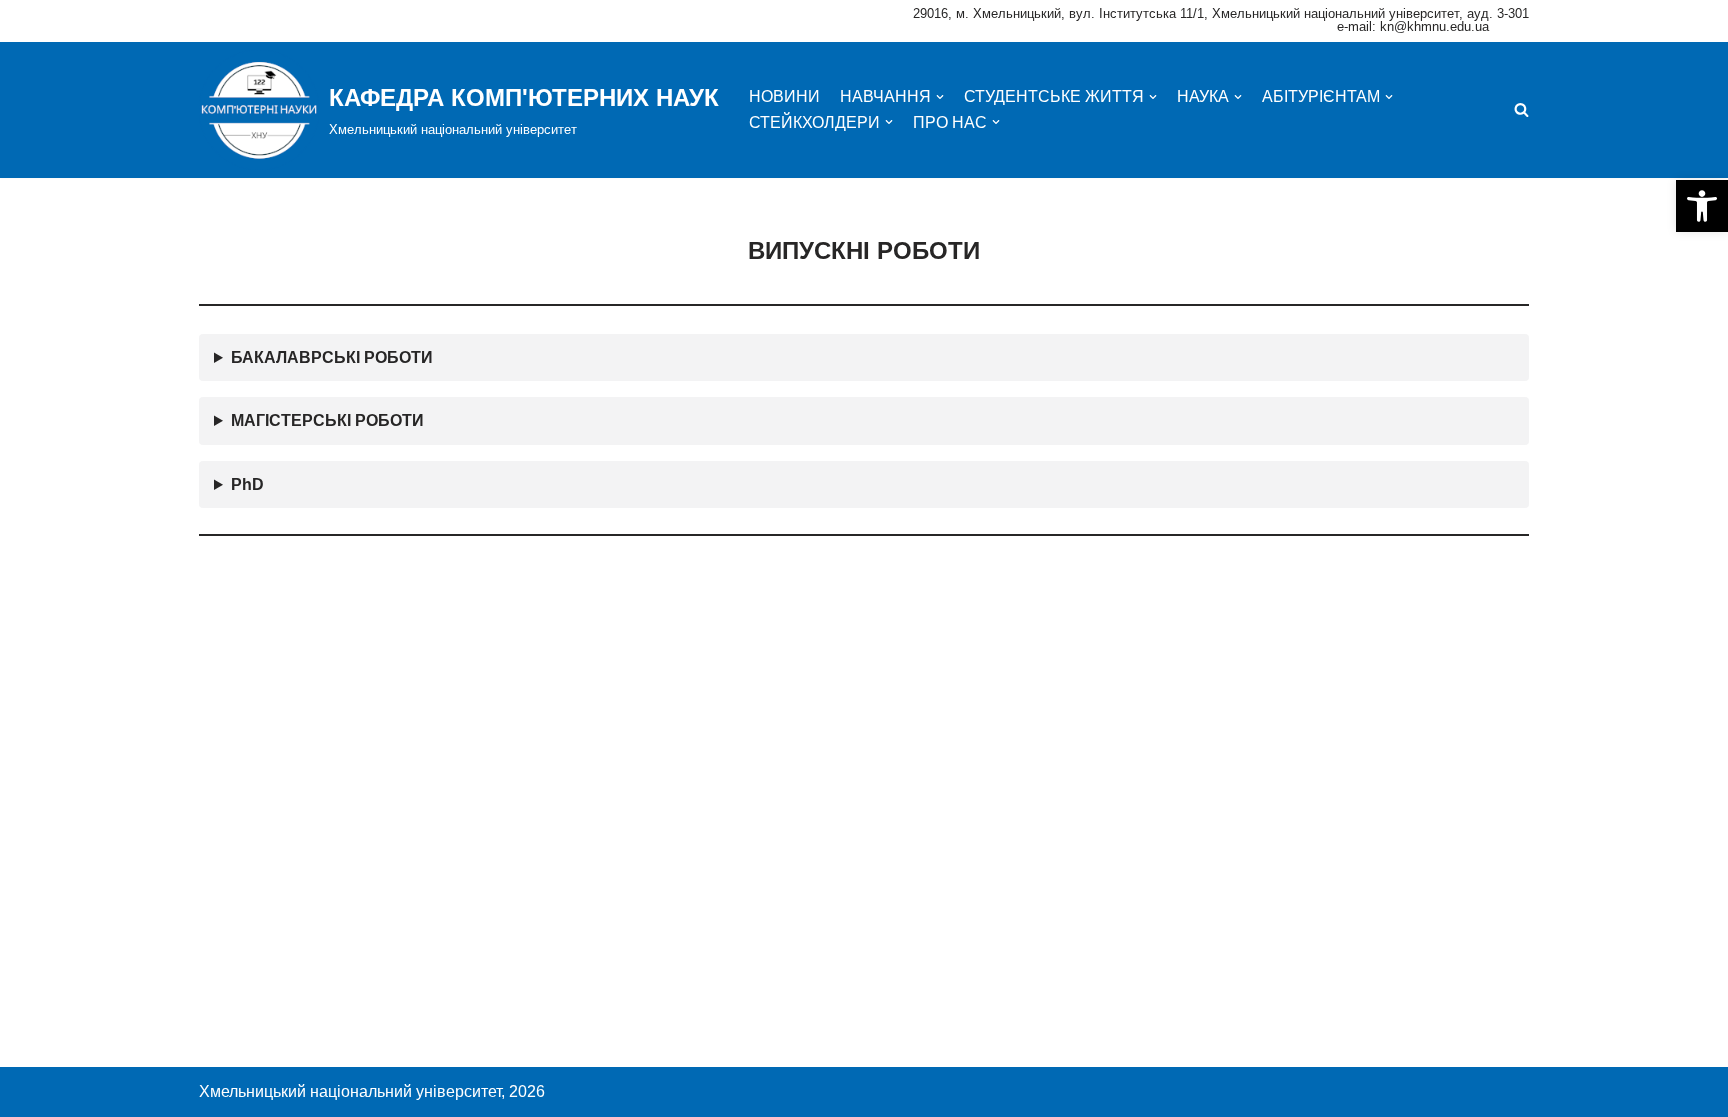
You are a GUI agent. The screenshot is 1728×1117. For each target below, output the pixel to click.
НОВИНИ (784, 96)
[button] (1702, 206)
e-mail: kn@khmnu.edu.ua (1413, 26)
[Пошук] (1521, 109)
